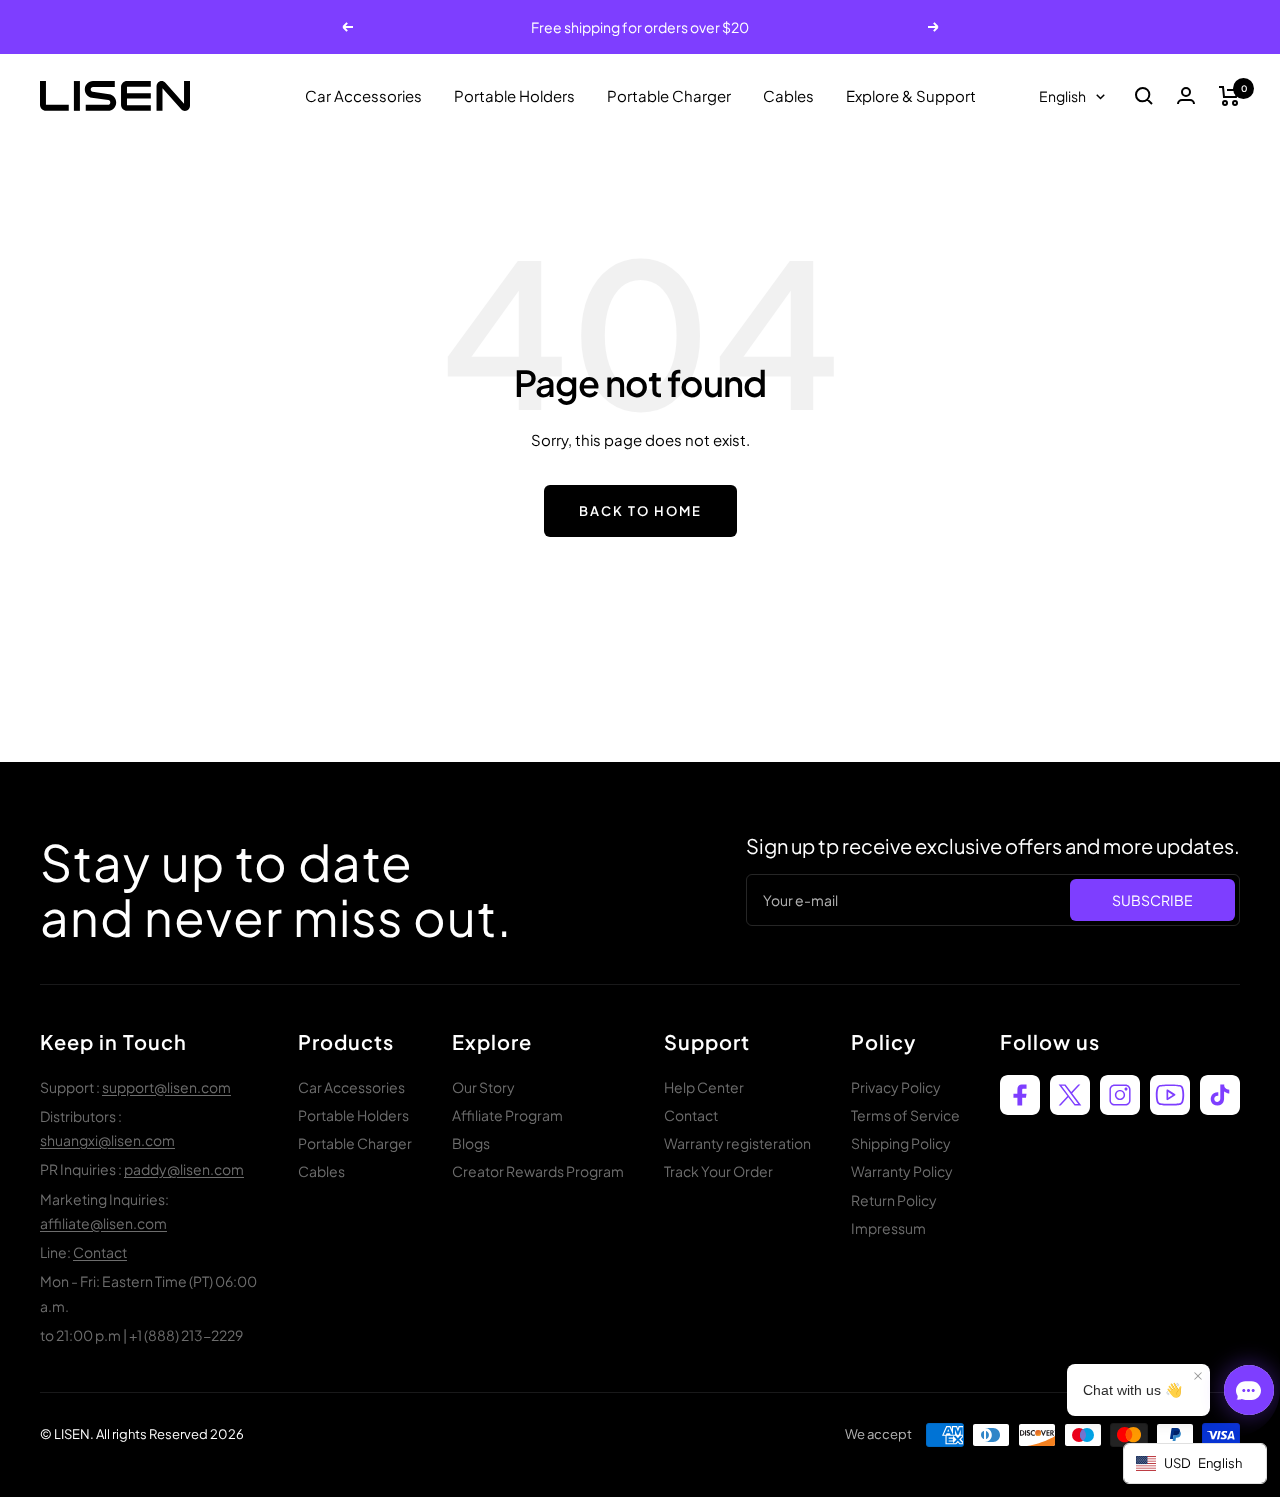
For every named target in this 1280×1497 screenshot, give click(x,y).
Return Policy (894, 1200)
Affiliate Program (507, 1115)
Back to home (640, 511)
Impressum (888, 1228)
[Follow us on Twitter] (1070, 1095)
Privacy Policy (896, 1087)
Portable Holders (514, 95)
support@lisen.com (166, 1087)
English (1062, 96)
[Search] (1144, 96)
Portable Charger (669, 95)
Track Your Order (718, 1171)
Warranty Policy (902, 1171)
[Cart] (1229, 96)
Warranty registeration (737, 1143)
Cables (788, 95)
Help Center (704, 1087)
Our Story (483, 1087)
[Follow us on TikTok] (1220, 1095)
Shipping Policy (901, 1143)
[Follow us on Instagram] (1120, 1095)
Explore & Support (911, 95)
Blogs (471, 1143)
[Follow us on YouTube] (1170, 1095)
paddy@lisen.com (184, 1169)
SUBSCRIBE (1152, 900)
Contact (100, 1252)
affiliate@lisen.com (103, 1223)
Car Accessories (363, 95)
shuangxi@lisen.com (107, 1140)
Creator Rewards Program (538, 1171)
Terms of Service (905, 1115)
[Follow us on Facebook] (1020, 1095)
